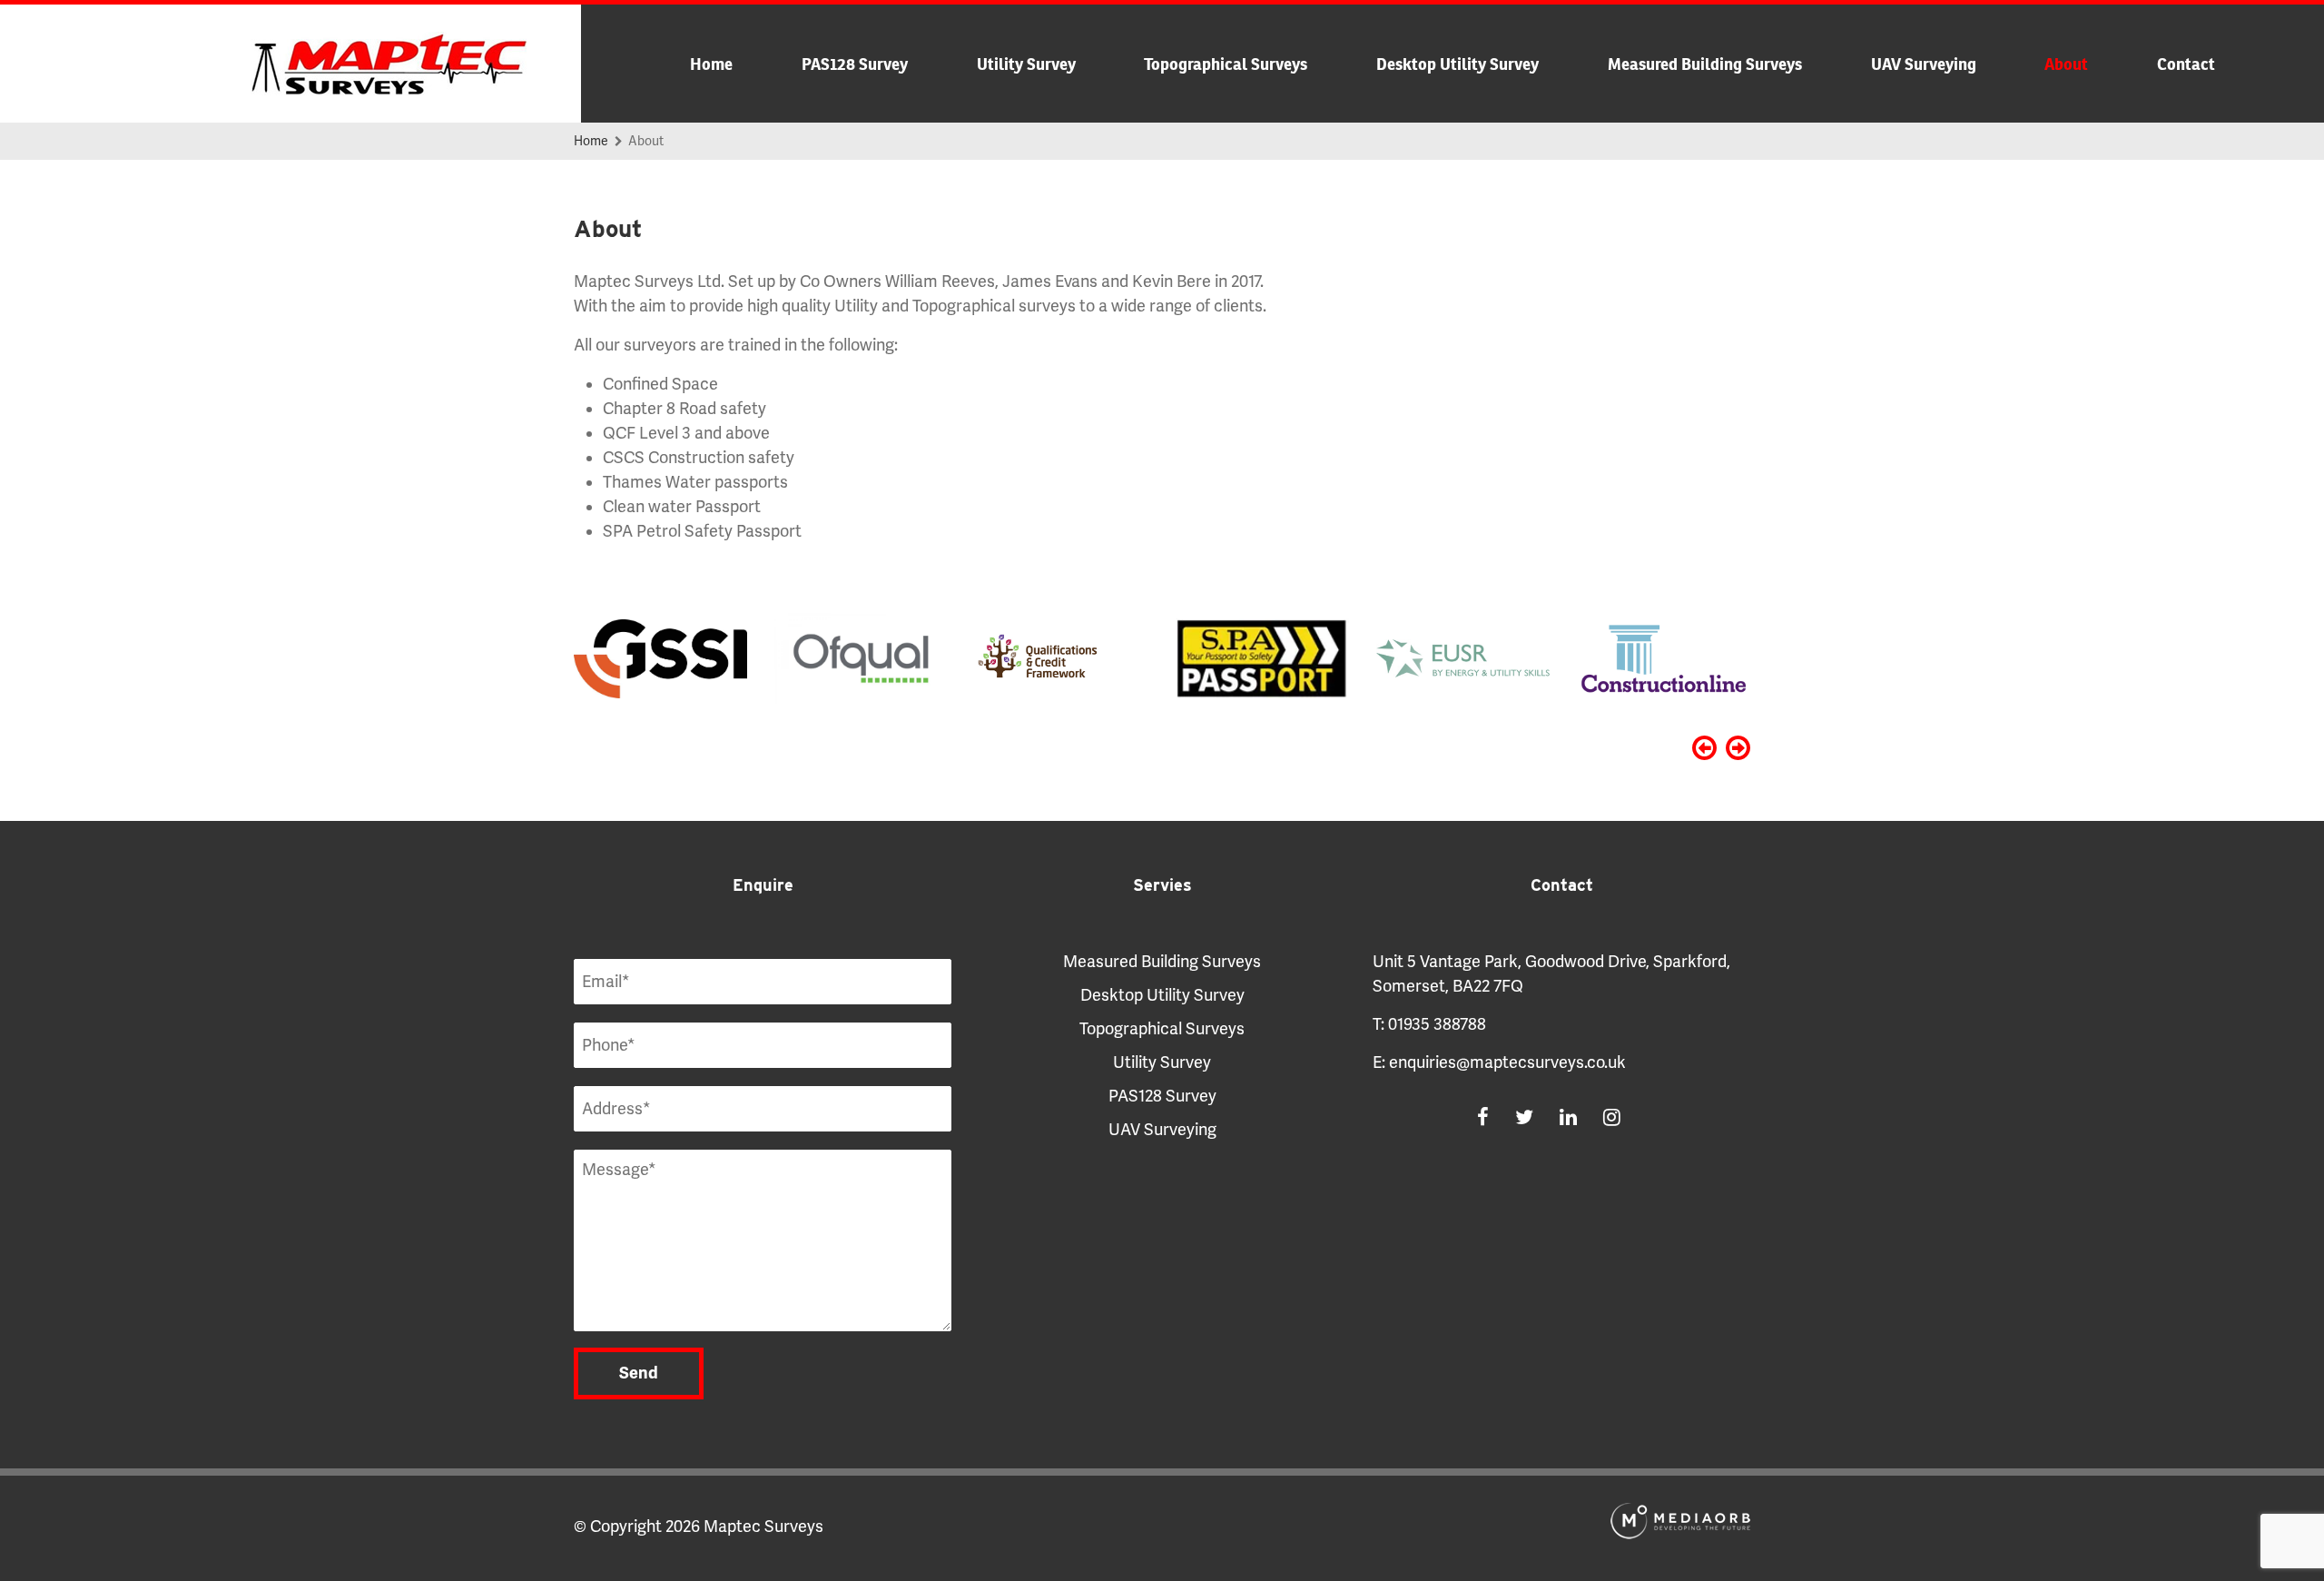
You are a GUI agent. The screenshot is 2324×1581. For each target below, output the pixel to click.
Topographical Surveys (1226, 64)
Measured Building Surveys (1705, 64)
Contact (2186, 64)
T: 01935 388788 (1429, 1024)
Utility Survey (1026, 64)
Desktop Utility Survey (1457, 64)
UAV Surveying (1924, 64)
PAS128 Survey (855, 64)
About (2066, 64)
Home (711, 64)
